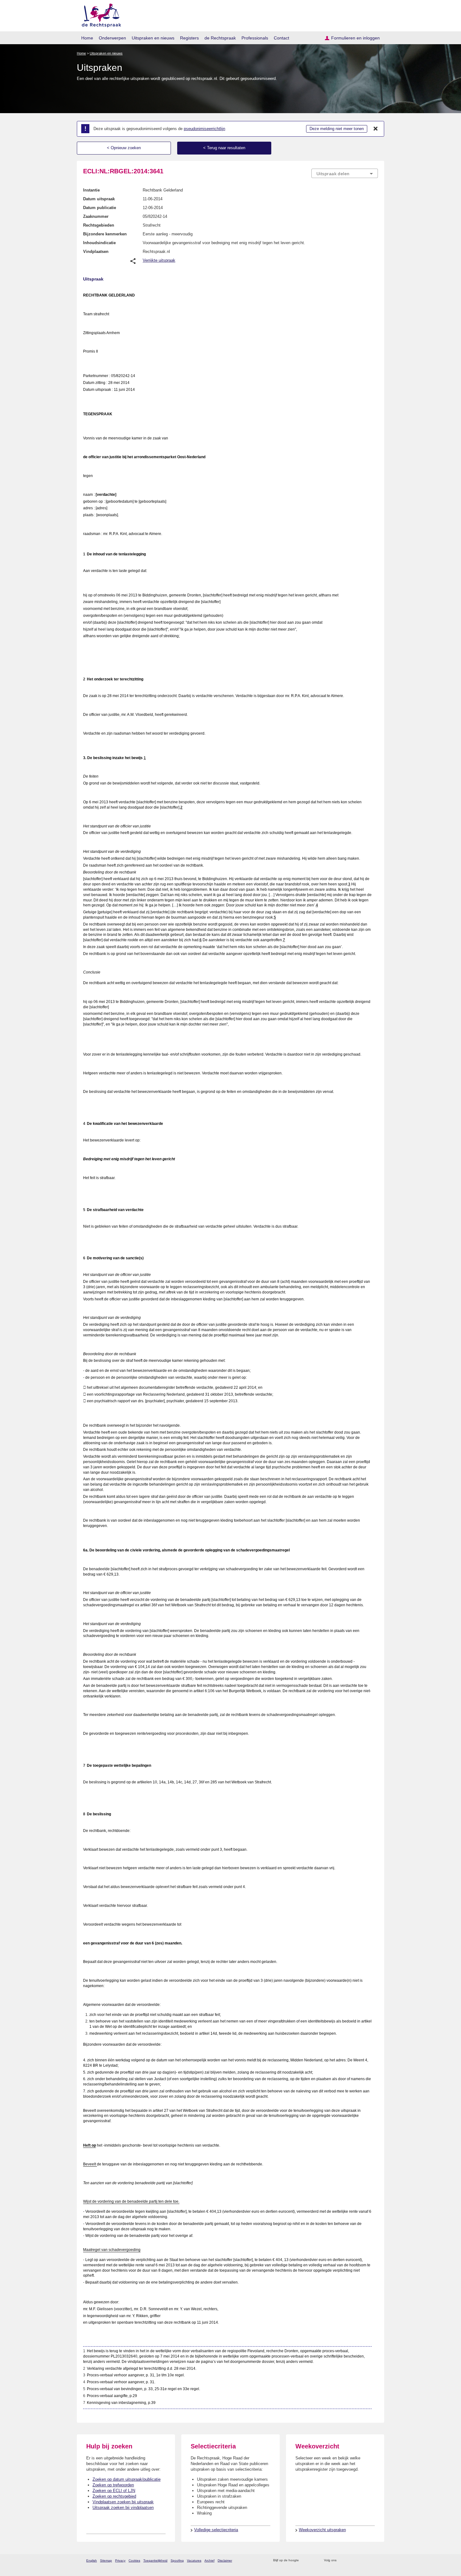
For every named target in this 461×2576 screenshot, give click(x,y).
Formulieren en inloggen (355, 38)
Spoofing (177, 2560)
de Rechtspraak (220, 38)
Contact (281, 38)
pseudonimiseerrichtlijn (204, 129)
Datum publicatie (100, 208)
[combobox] (345, 173)
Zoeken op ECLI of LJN (114, 2491)
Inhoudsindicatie (99, 243)
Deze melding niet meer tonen (337, 129)
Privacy (120, 2560)
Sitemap (106, 2560)
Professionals (255, 38)
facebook (350, 2560)
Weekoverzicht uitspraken (322, 2530)
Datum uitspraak (99, 199)
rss (305, 2560)
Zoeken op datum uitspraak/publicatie (127, 2479)
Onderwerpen (112, 38)
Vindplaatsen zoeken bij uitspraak (123, 2502)
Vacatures (194, 2560)
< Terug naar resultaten (224, 148)
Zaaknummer (96, 216)
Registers (189, 38)
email (313, 2560)
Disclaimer (225, 2560)
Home (87, 38)
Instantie (91, 190)
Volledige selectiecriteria (216, 2530)
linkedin (366, 2560)
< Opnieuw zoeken (124, 148)
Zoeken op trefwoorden (113, 2485)
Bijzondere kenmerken (105, 234)
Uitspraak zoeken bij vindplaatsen (123, 2508)
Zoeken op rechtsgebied (114, 2496)
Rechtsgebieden (99, 225)
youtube (375, 2560)
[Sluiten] (376, 129)
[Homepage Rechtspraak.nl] (99, 14)
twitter (342, 2560)
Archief (209, 2560)
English (92, 2560)
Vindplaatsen (96, 252)
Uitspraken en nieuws (153, 38)
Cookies (134, 2560)
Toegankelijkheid (155, 2560)
